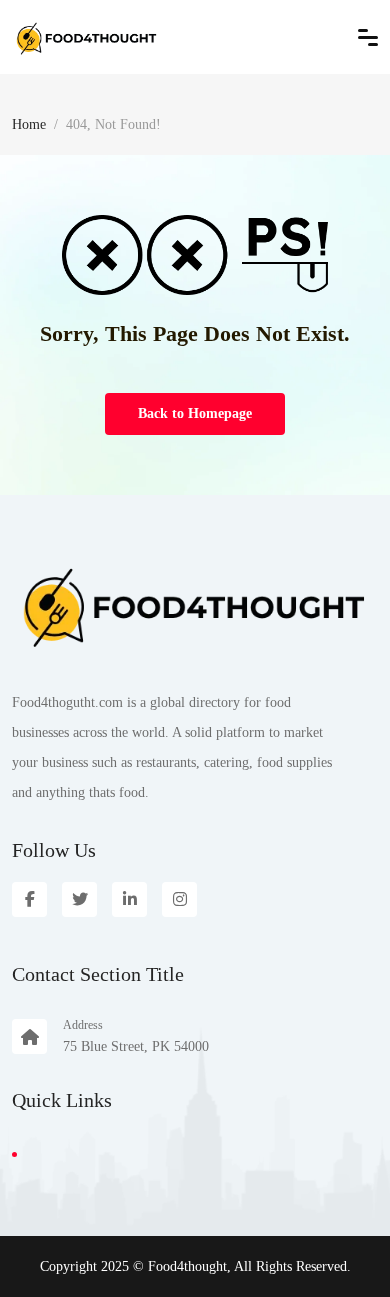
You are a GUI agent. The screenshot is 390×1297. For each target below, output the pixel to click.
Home (29, 124)
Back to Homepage (195, 413)
